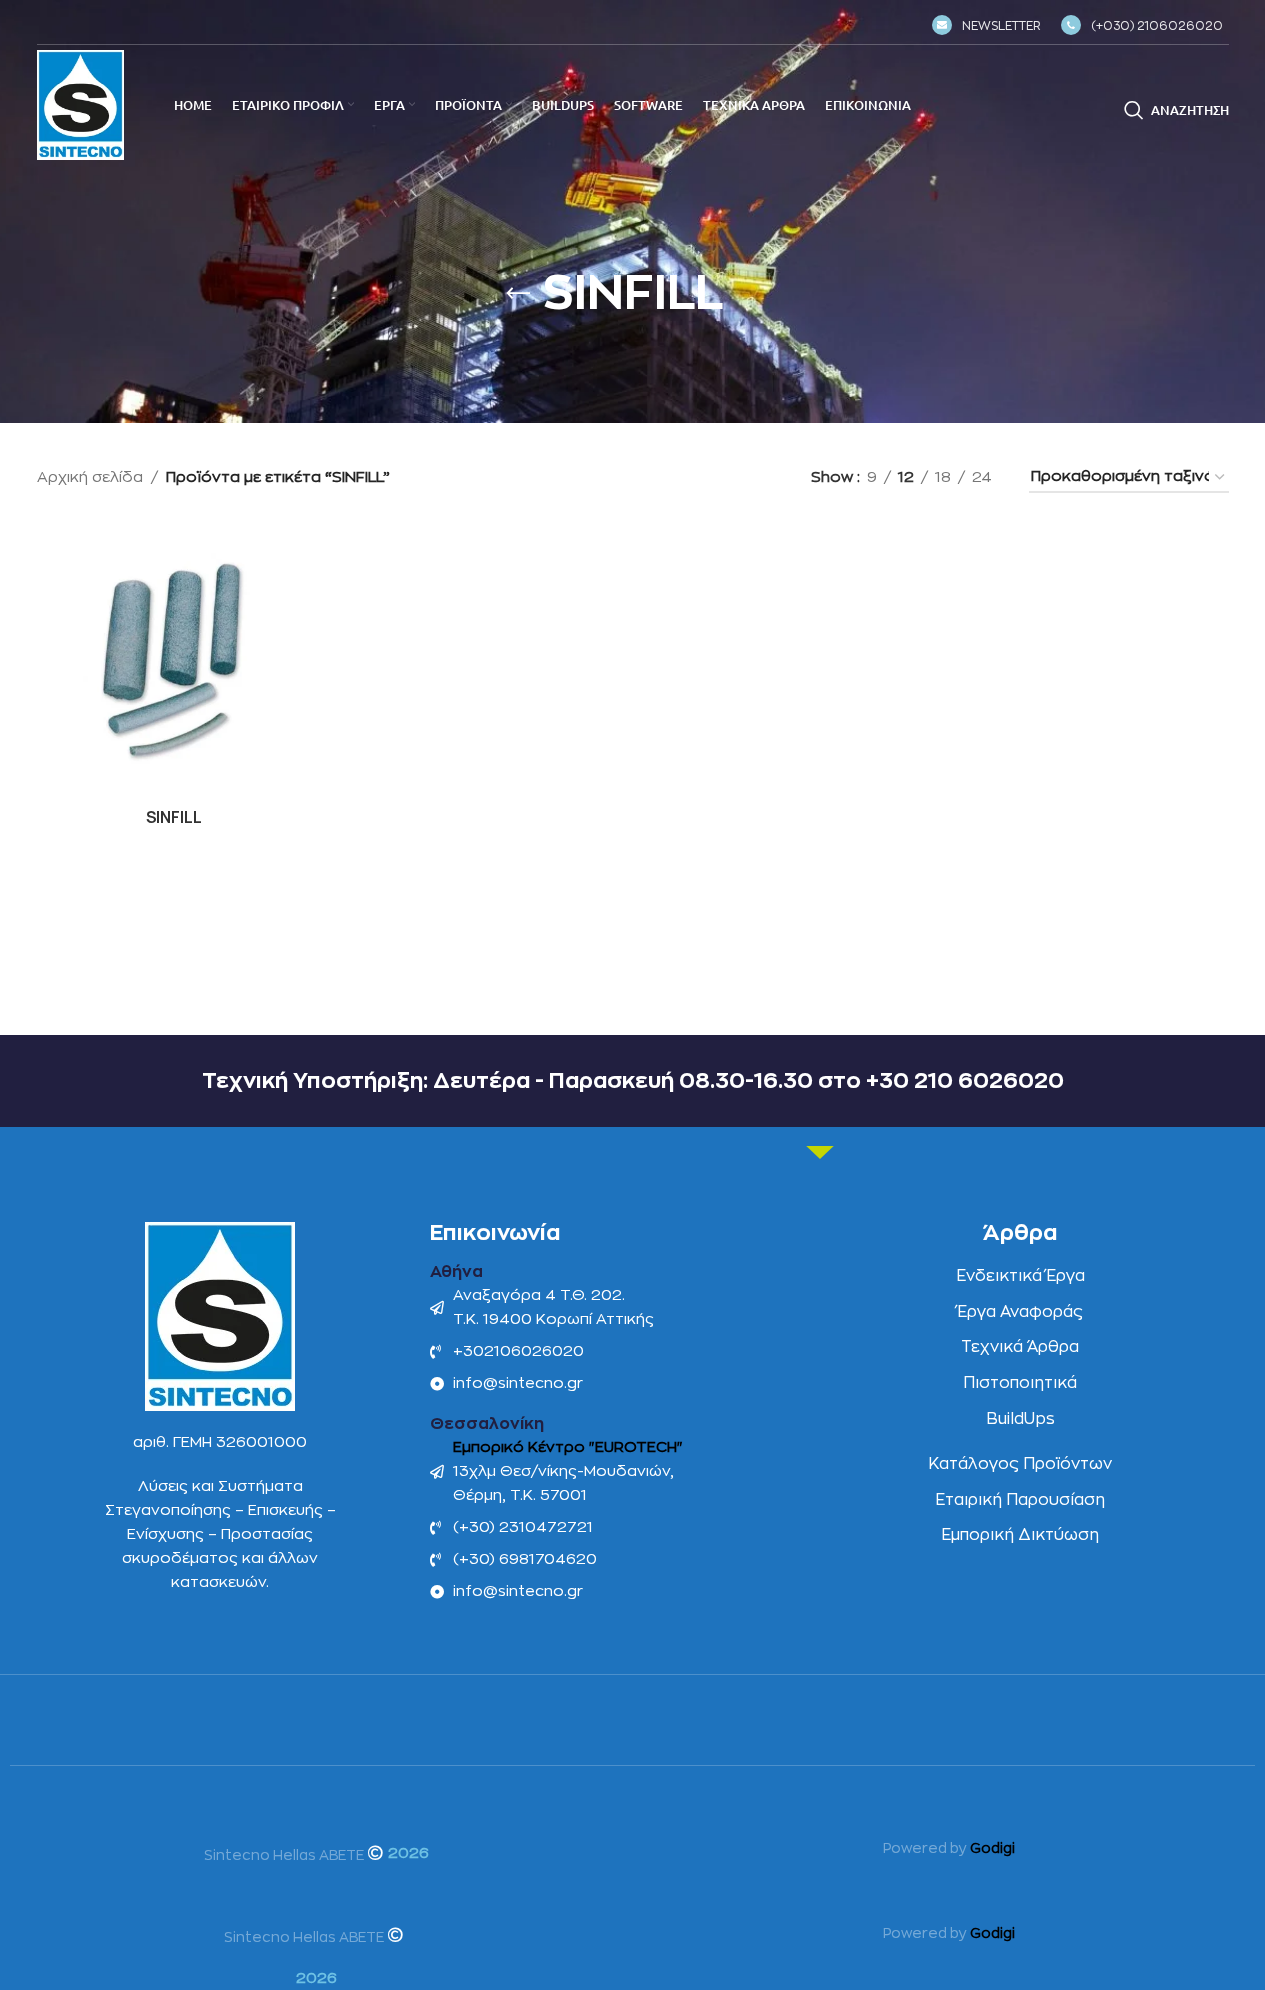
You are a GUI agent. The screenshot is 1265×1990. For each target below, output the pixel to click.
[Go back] (518, 294)
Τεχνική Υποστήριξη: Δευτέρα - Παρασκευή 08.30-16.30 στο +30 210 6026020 (633, 1081)
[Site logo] (80, 104)
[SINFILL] (175, 661)
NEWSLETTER (1001, 26)
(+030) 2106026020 (1157, 26)
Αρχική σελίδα (90, 477)
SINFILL (174, 817)
